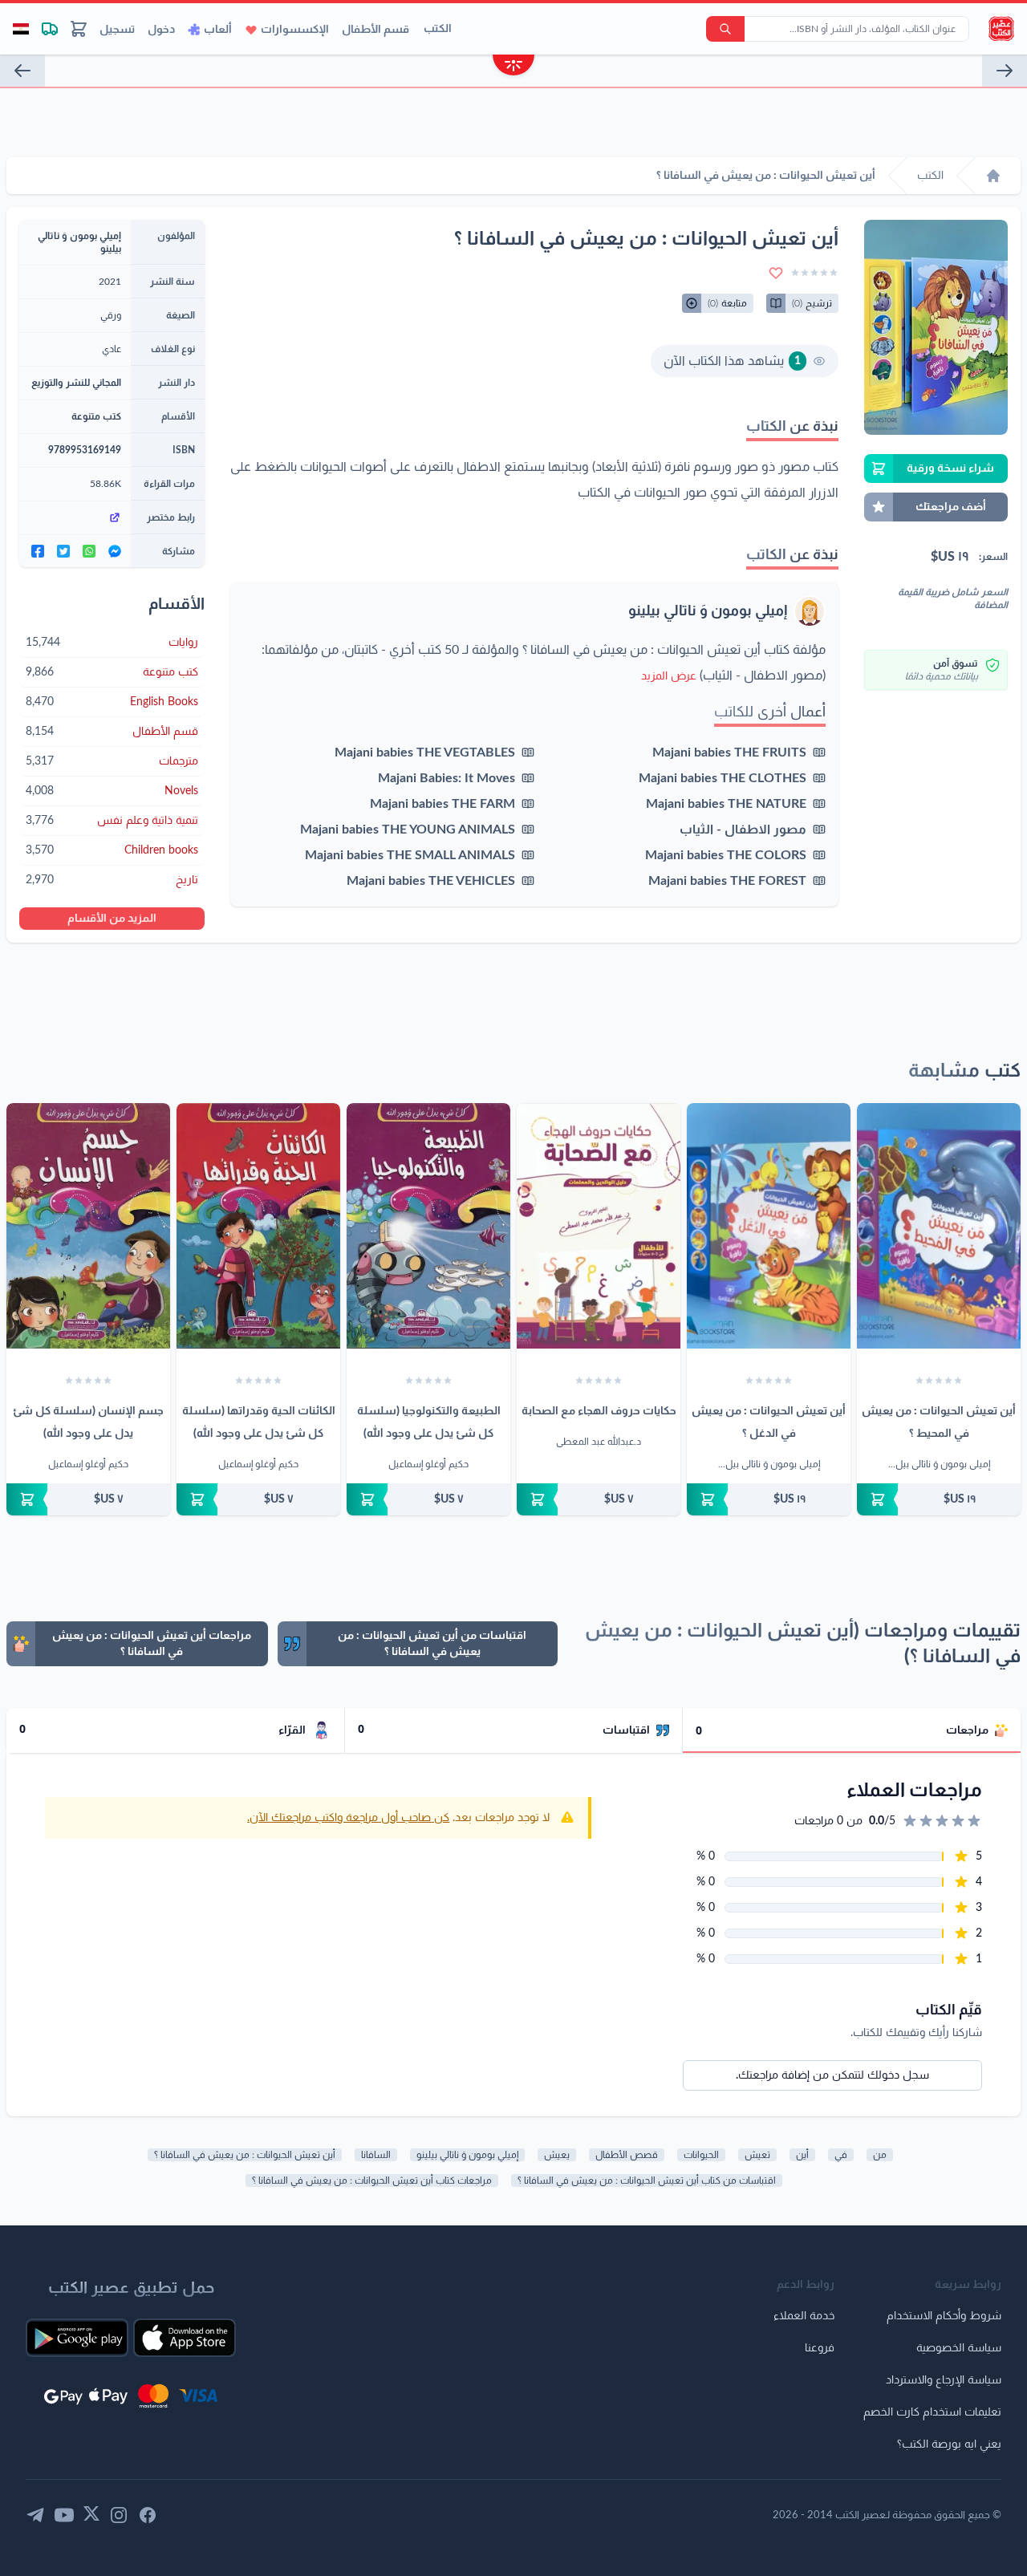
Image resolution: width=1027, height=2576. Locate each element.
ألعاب (218, 30)
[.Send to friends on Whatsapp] (89, 551)
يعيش (557, 2155)
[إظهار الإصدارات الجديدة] (513, 67)
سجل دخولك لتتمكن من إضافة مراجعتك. (832, 2075)
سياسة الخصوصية (959, 2348)
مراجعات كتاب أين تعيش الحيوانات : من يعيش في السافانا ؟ (372, 2180)
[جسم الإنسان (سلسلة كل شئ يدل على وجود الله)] (88, 1226)
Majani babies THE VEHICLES (431, 881)
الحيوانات (701, 2155)
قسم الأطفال (375, 30)
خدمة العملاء (804, 2316)
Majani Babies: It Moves (447, 778)
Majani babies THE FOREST (727, 881)
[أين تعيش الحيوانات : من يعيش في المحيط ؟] (939, 1226)
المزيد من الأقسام (112, 919)
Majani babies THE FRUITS (729, 753)
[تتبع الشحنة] (50, 29)
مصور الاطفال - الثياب (743, 830)
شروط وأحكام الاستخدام (944, 2316)
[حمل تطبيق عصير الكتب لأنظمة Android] (77, 2338)
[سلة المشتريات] (79, 29)
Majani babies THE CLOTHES (723, 778)
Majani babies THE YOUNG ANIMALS (408, 830)
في (841, 2155)
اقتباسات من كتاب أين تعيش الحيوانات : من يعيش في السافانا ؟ (647, 2180)
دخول (161, 30)
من (880, 2155)
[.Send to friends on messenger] (115, 551)
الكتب (438, 29)
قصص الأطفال (627, 2155)
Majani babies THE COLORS (726, 855)
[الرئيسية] (993, 176)
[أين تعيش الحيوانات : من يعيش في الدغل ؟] (769, 1226)
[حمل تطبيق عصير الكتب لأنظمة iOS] (185, 2338)
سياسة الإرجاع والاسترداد (944, 2380)
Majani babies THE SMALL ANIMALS (410, 855)
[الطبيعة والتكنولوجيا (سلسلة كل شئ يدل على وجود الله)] (428, 1226)
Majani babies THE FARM (442, 804)
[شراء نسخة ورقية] (939, 1499)
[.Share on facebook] (38, 551)
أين (802, 2155)
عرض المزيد (669, 676)
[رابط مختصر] (75, 517)
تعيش (757, 2155)
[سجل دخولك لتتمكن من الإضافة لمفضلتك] (776, 273)
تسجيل (117, 30)
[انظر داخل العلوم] (22, 71)
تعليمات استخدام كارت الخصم (932, 2412)
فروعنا (820, 2348)
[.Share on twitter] (63, 551)
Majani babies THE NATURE (726, 804)
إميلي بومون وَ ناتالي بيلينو (708, 611)
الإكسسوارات (295, 30)
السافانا (376, 2155)
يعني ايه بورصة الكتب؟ (949, 2444)
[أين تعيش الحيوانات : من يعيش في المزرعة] (1005, 71)
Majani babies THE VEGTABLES (425, 753)
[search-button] (725, 29)
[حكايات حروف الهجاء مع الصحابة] (599, 1226)
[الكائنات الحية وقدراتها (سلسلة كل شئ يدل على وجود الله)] (258, 1226)
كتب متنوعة (96, 416)
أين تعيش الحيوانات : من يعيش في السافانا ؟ (245, 2155)
